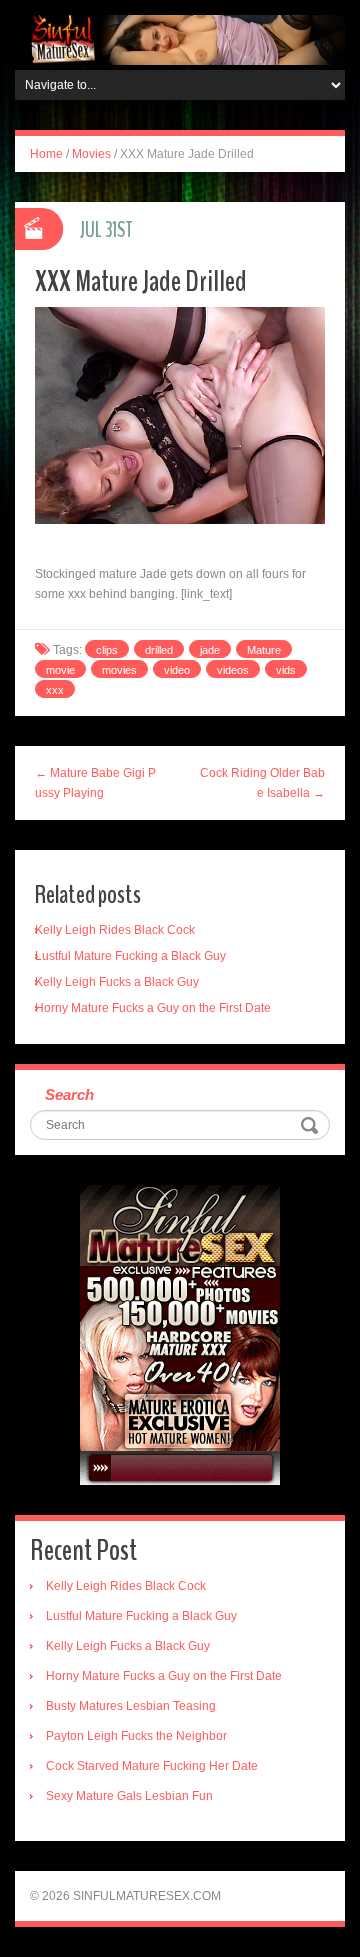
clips (107, 650)
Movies (91, 154)
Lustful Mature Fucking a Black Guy (130, 956)
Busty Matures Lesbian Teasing (131, 1706)
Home (46, 154)
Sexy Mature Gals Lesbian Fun (129, 1796)
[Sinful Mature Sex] (180, 39)
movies (119, 670)
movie (60, 670)
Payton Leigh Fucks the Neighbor (136, 1736)
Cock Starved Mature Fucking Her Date (152, 1766)
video (177, 670)
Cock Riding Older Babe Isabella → (262, 783)
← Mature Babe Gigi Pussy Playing (95, 783)
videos (233, 670)
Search (69, 1094)
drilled (159, 650)
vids (286, 670)
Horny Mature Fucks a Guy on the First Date (153, 1008)
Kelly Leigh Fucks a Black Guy (117, 982)
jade (210, 650)
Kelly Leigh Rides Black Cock (115, 930)
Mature (264, 650)
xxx (55, 690)
